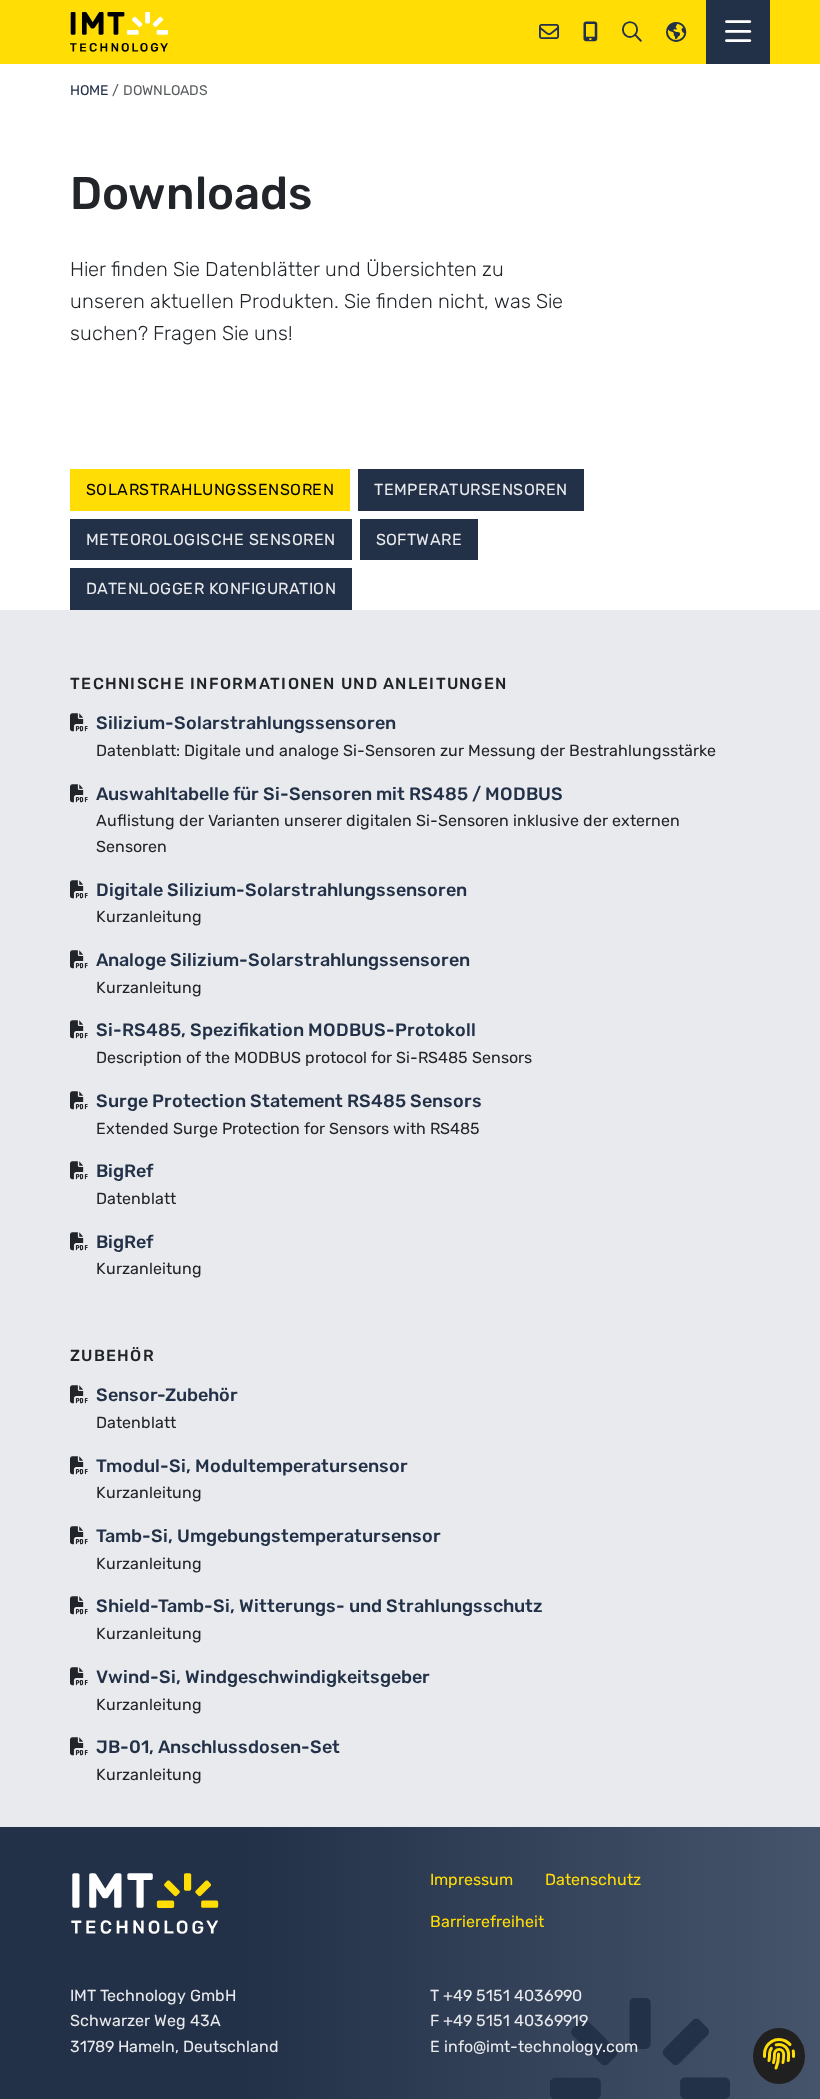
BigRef (124, 1171)
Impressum (471, 1879)
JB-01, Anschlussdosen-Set (218, 1747)
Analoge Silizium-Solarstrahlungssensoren (283, 960)
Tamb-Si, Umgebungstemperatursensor (268, 1536)
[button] (738, 32)
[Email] (549, 32)
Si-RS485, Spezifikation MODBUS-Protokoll (286, 1030)
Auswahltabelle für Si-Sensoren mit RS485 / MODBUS (329, 794)
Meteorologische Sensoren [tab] (211, 539)
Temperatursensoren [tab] (471, 489)
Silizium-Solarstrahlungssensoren (246, 723)
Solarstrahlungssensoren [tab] (210, 489)
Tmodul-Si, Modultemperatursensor (252, 1466)
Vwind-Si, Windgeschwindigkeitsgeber (263, 1677)
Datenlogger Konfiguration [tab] (211, 588)
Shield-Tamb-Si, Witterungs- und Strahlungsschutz (319, 1606)
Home (89, 90)
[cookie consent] (779, 2056)
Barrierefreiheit (487, 1921)
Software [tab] (419, 539)
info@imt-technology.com (541, 2046)
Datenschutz (593, 1879)
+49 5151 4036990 (512, 1995)
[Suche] (632, 32)
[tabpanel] (410, 1238)
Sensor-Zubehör (167, 1395)
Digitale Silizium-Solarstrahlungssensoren (281, 890)
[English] (676, 32)
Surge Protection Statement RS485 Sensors (289, 1101)
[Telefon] (590, 32)
